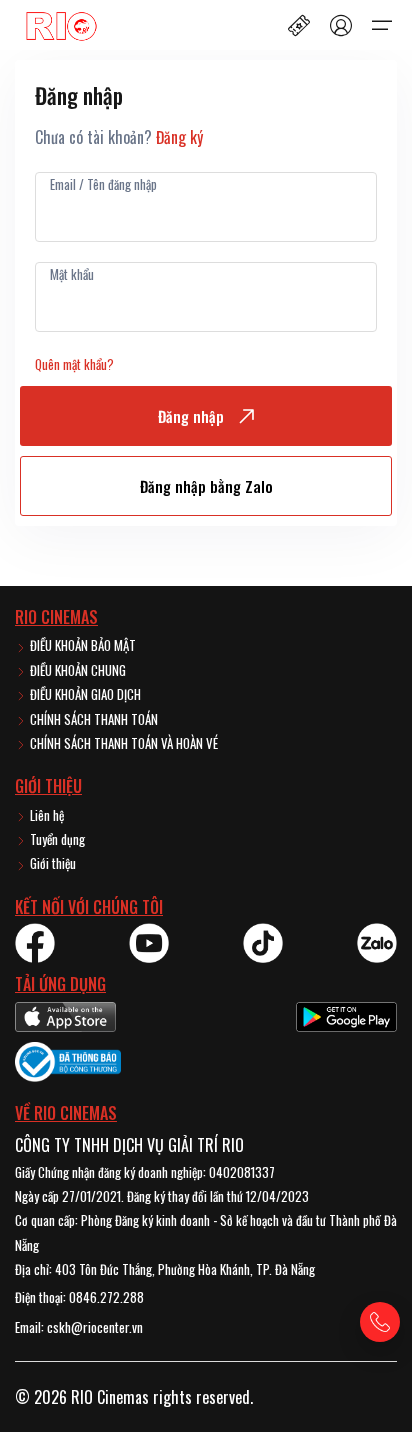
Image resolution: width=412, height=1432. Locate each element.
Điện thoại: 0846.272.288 (79, 1297)
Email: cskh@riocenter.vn (79, 1327)
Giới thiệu (51, 863)
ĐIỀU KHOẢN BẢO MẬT (81, 645)
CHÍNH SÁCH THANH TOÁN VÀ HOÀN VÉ (122, 743)
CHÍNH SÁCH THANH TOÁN (92, 719)
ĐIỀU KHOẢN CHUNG (76, 670)
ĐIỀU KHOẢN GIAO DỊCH (84, 694)
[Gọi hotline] (380, 1322)
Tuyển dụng (56, 839)
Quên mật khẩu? (74, 364)
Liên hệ (45, 815)
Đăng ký (179, 137)
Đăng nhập (191, 416)
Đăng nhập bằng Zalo (206, 486)
